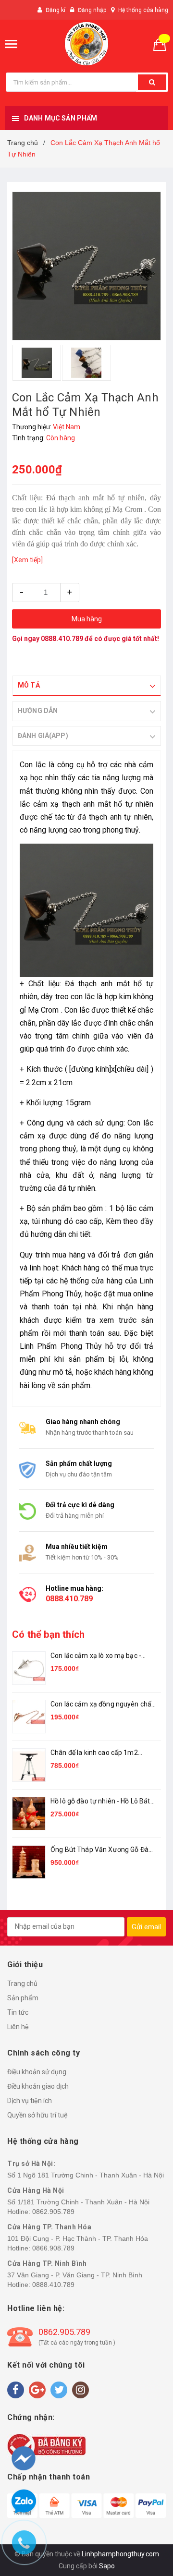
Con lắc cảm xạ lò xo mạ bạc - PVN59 (96, 1656)
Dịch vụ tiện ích (30, 2101)
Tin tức (18, 2012)
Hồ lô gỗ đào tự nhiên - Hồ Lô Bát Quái (100, 1802)
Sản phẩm (23, 1998)
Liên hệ (18, 2027)
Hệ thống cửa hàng (143, 10)
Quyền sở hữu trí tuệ (37, 2115)
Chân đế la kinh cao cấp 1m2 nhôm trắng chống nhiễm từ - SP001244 (95, 1753)
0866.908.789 (53, 2248)
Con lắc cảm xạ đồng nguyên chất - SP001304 (102, 1705)
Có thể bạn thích (48, 1634)
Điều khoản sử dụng (37, 2072)
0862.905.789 (53, 2212)
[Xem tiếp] (27, 560)
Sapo (107, 2566)
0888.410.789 (62, 639)
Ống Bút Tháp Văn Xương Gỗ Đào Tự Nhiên (101, 1850)
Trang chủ (22, 1983)
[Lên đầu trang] (148, 2518)
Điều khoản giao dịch (38, 2086)
